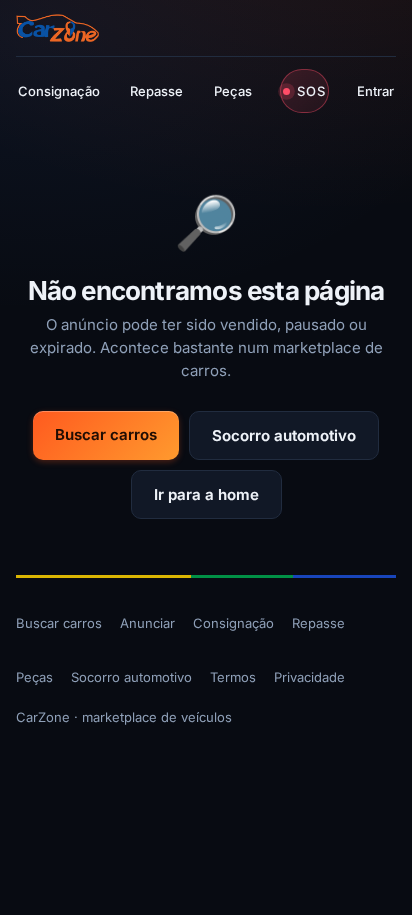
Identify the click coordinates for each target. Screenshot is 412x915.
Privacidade (309, 677)
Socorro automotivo (284, 435)
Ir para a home (206, 494)
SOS (311, 91)
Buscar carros (106, 434)
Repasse (156, 91)
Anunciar (147, 623)
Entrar (375, 91)
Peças (233, 91)
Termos (233, 677)
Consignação (59, 91)
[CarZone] (57, 28)
